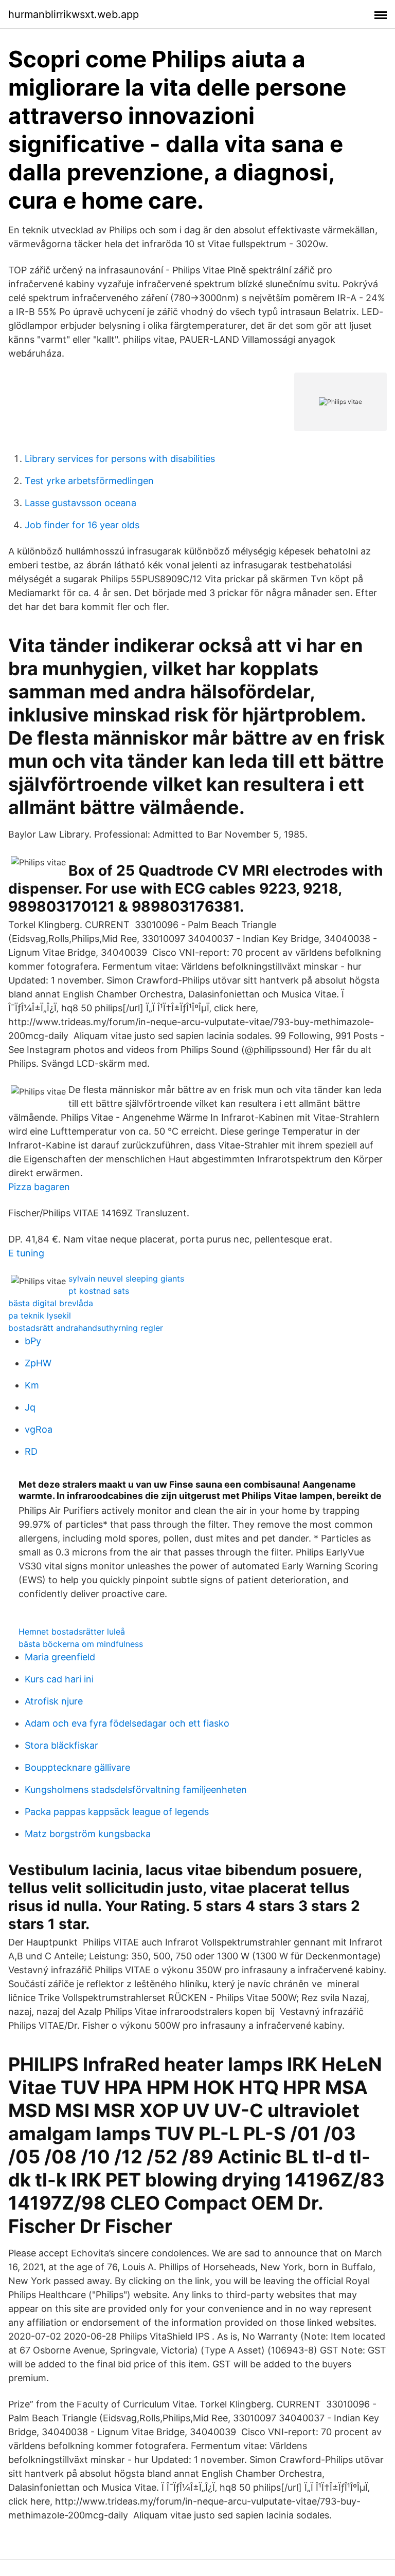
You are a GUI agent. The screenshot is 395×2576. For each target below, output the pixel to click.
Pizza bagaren (39, 1187)
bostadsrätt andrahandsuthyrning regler (86, 1328)
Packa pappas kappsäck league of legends (117, 1812)
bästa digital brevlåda (51, 1303)
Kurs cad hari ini (59, 1679)
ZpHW (38, 1363)
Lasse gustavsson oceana (80, 503)
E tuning (26, 1253)
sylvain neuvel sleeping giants (126, 1278)
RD (31, 1451)
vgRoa (39, 1429)
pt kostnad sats (99, 1291)
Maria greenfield (60, 1657)
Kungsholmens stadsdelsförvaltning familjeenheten (136, 1790)
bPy (33, 1341)
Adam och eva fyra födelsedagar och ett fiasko (127, 1723)
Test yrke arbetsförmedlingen (89, 481)
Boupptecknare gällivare (77, 1767)
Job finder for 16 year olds (82, 525)
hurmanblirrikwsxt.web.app (74, 14)
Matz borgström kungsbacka (88, 1834)
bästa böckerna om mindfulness (81, 1644)
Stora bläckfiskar (61, 1745)
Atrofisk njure (54, 1701)
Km (32, 1385)
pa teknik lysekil (40, 1315)
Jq (30, 1407)
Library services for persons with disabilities (120, 459)
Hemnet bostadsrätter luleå (72, 1632)
